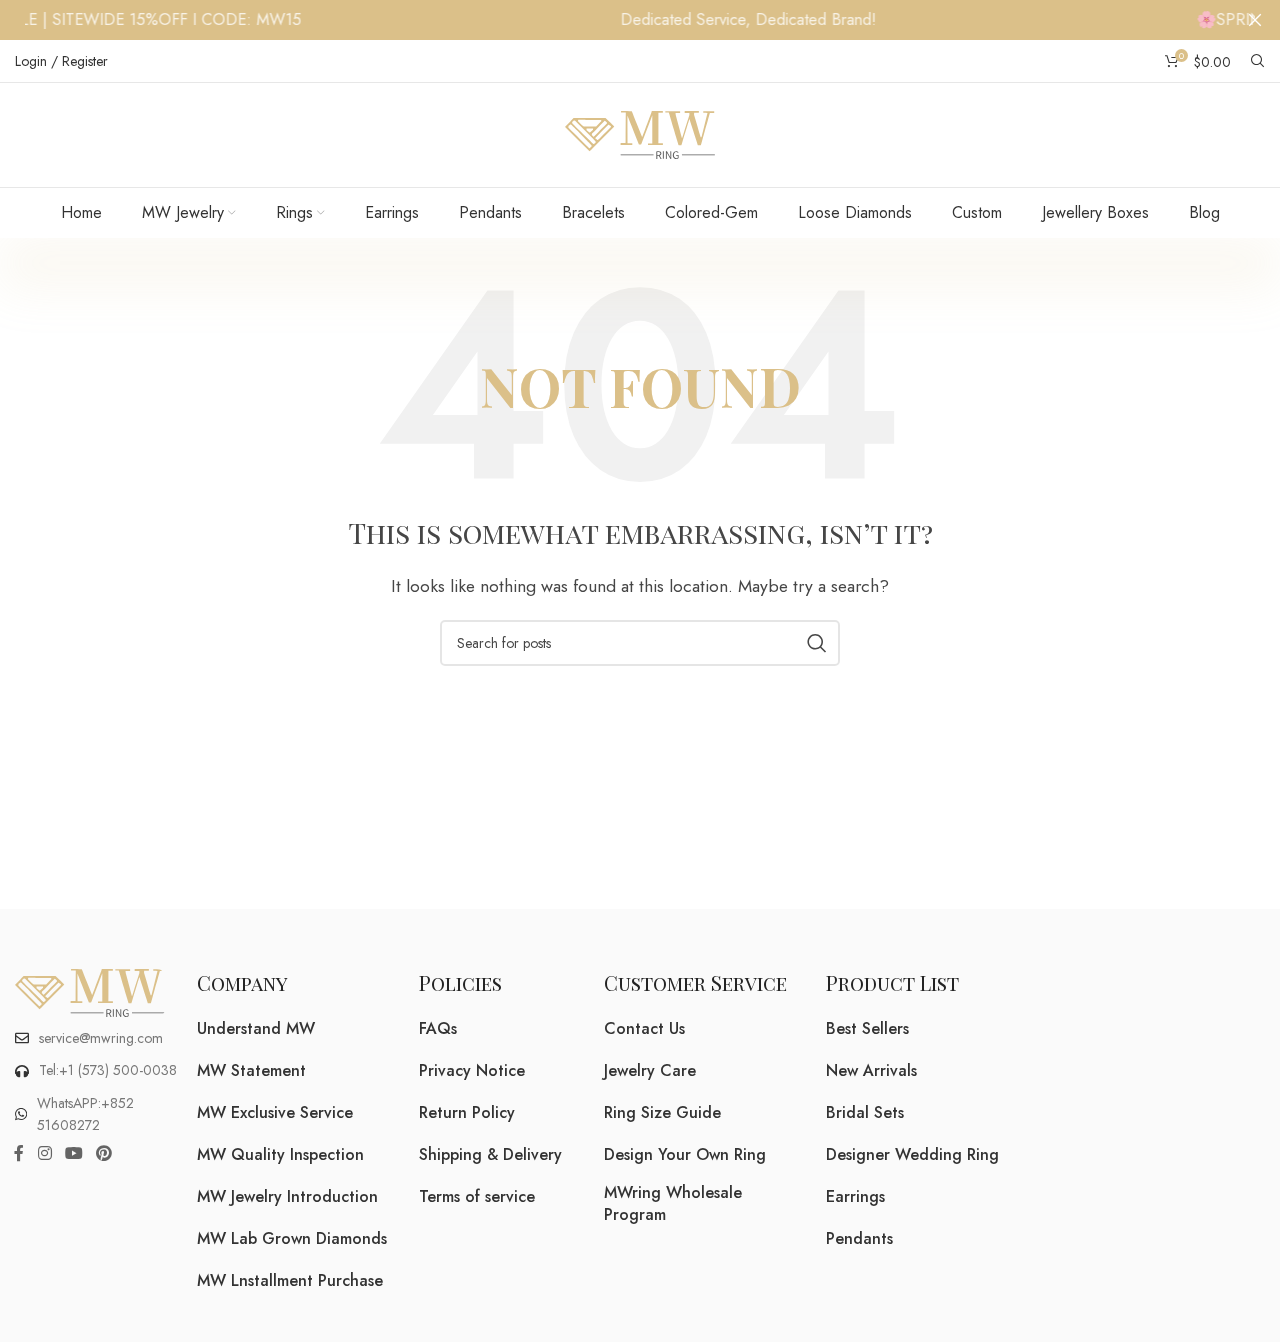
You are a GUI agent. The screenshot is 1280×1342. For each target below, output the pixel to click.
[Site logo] (640, 133)
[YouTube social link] (73, 1154)
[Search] (1258, 61)
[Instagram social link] (44, 1154)
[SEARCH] (817, 643)
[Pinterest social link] (104, 1154)
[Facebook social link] (19, 1154)
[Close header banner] (1255, 20)
